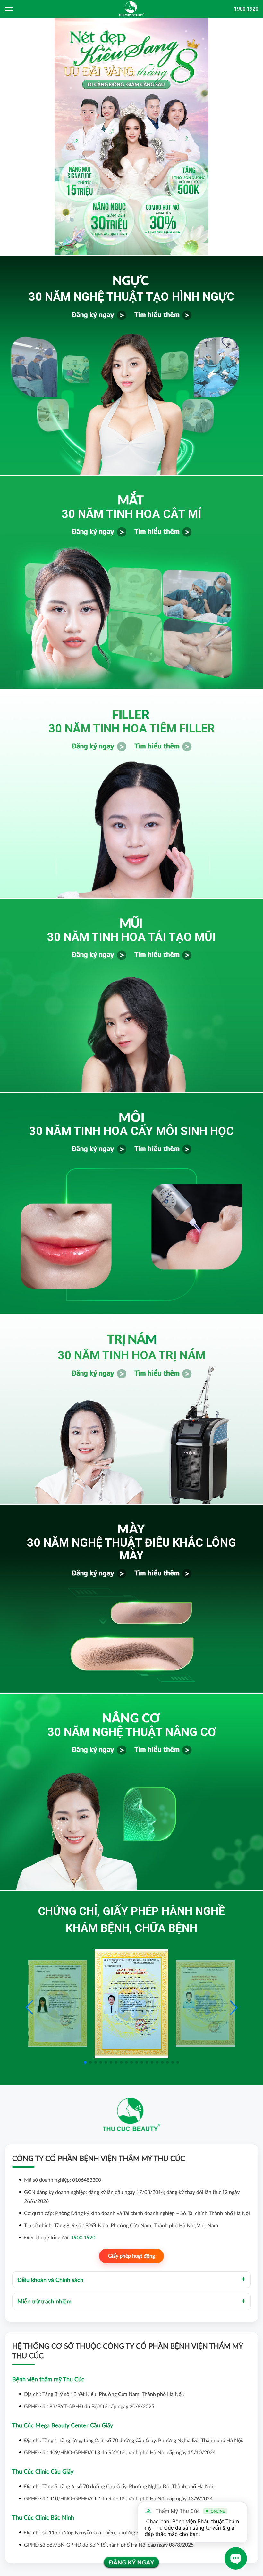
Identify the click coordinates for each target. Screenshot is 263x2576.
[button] (234, 2008)
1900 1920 (246, 9)
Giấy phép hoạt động (131, 2256)
